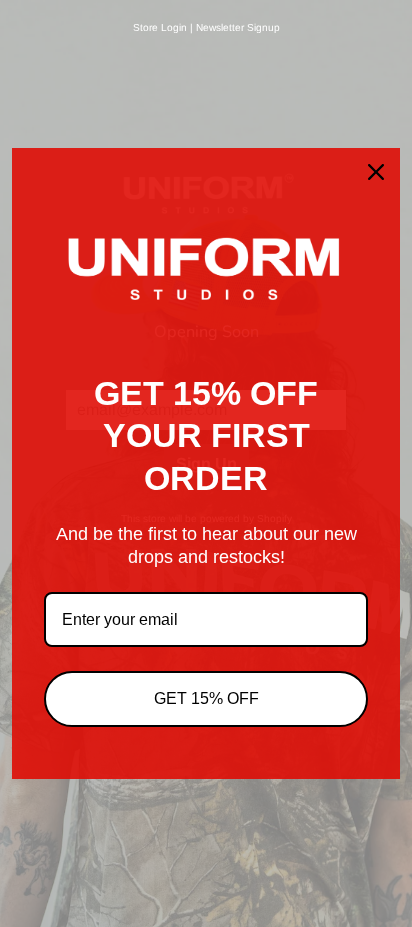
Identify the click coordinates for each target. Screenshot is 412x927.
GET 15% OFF (206, 698)
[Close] (376, 172)
